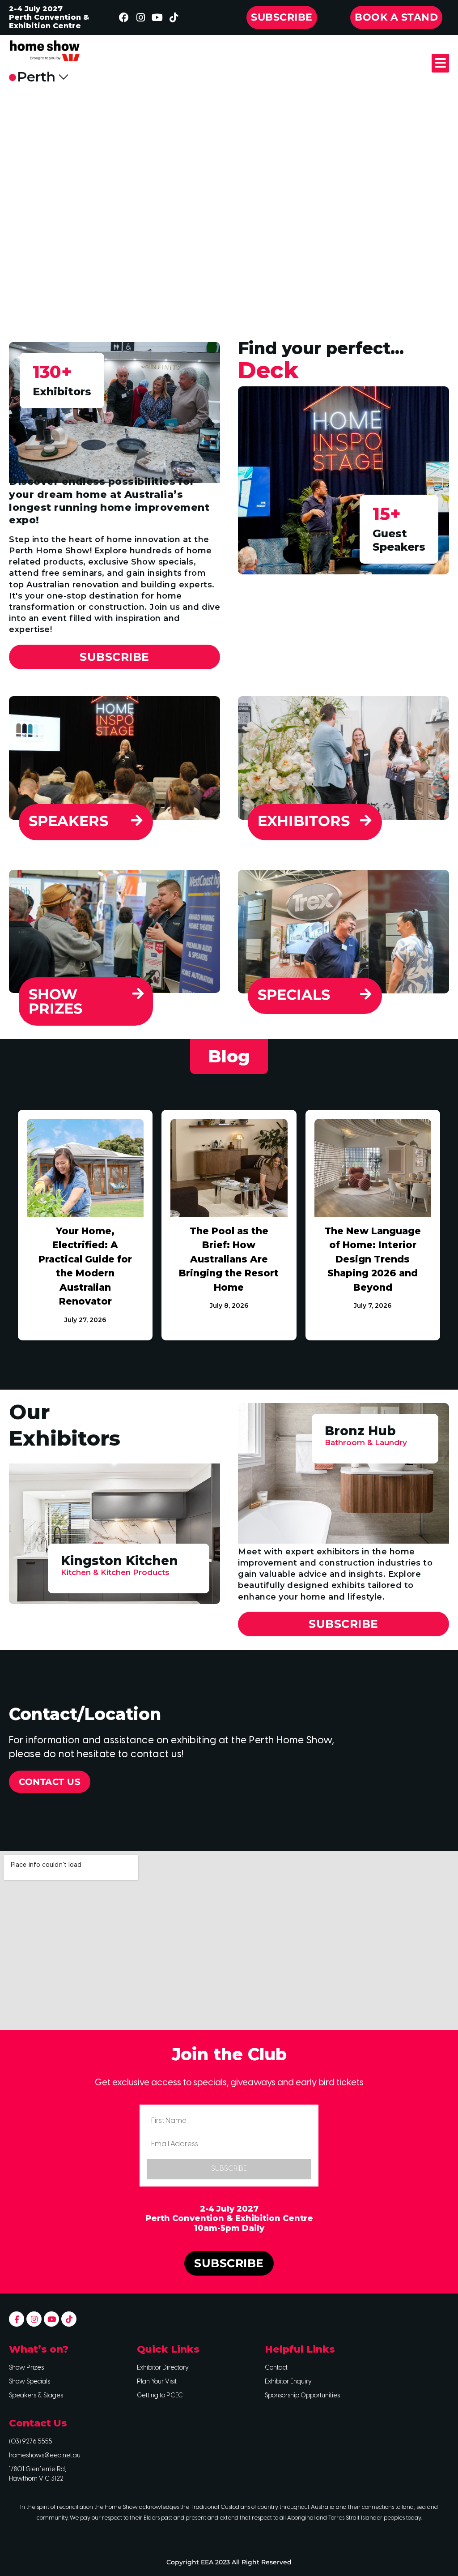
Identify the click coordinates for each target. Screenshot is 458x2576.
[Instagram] (140, 17)
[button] (440, 63)
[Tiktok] (174, 17)
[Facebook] (124, 17)
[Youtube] (157, 17)
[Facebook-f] (17, 2319)
